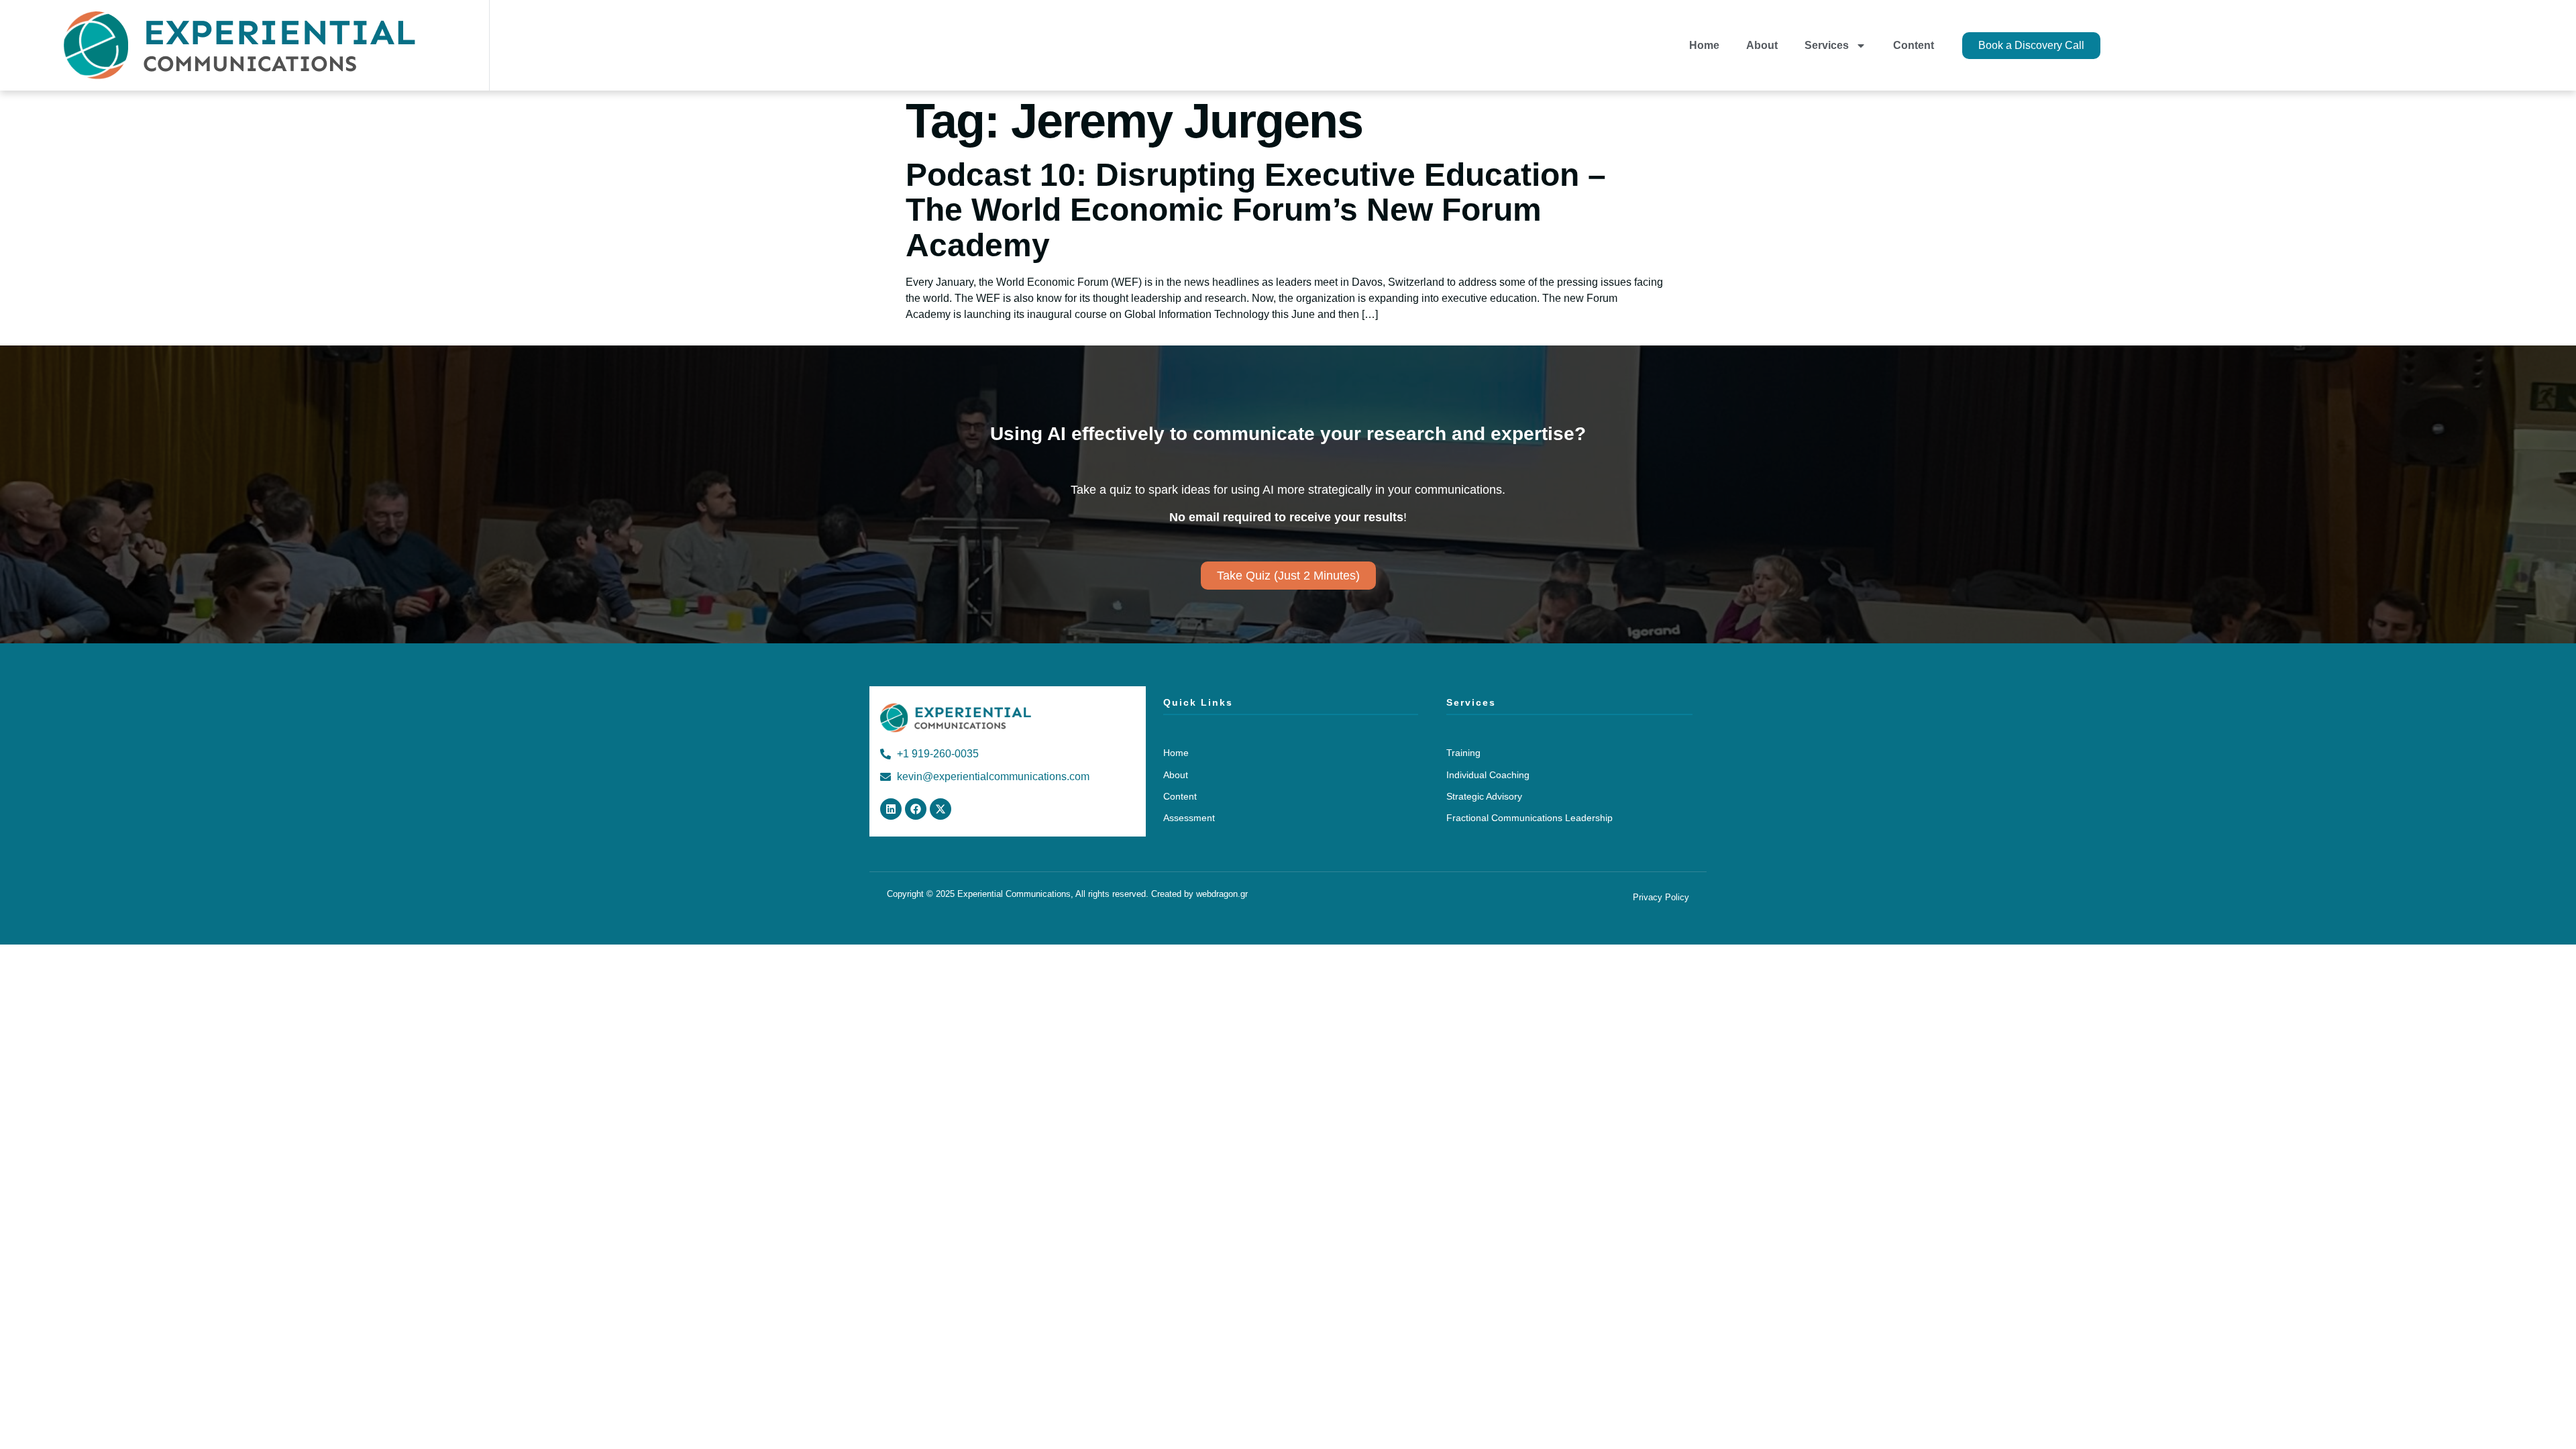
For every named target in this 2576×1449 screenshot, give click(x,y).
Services (1827, 45)
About (1762, 45)
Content (1914, 45)
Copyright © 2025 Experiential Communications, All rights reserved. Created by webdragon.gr (1067, 894)
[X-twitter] (941, 809)
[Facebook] (916, 809)
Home (1704, 45)
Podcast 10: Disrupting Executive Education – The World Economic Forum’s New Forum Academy (1256, 210)
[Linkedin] (891, 809)
